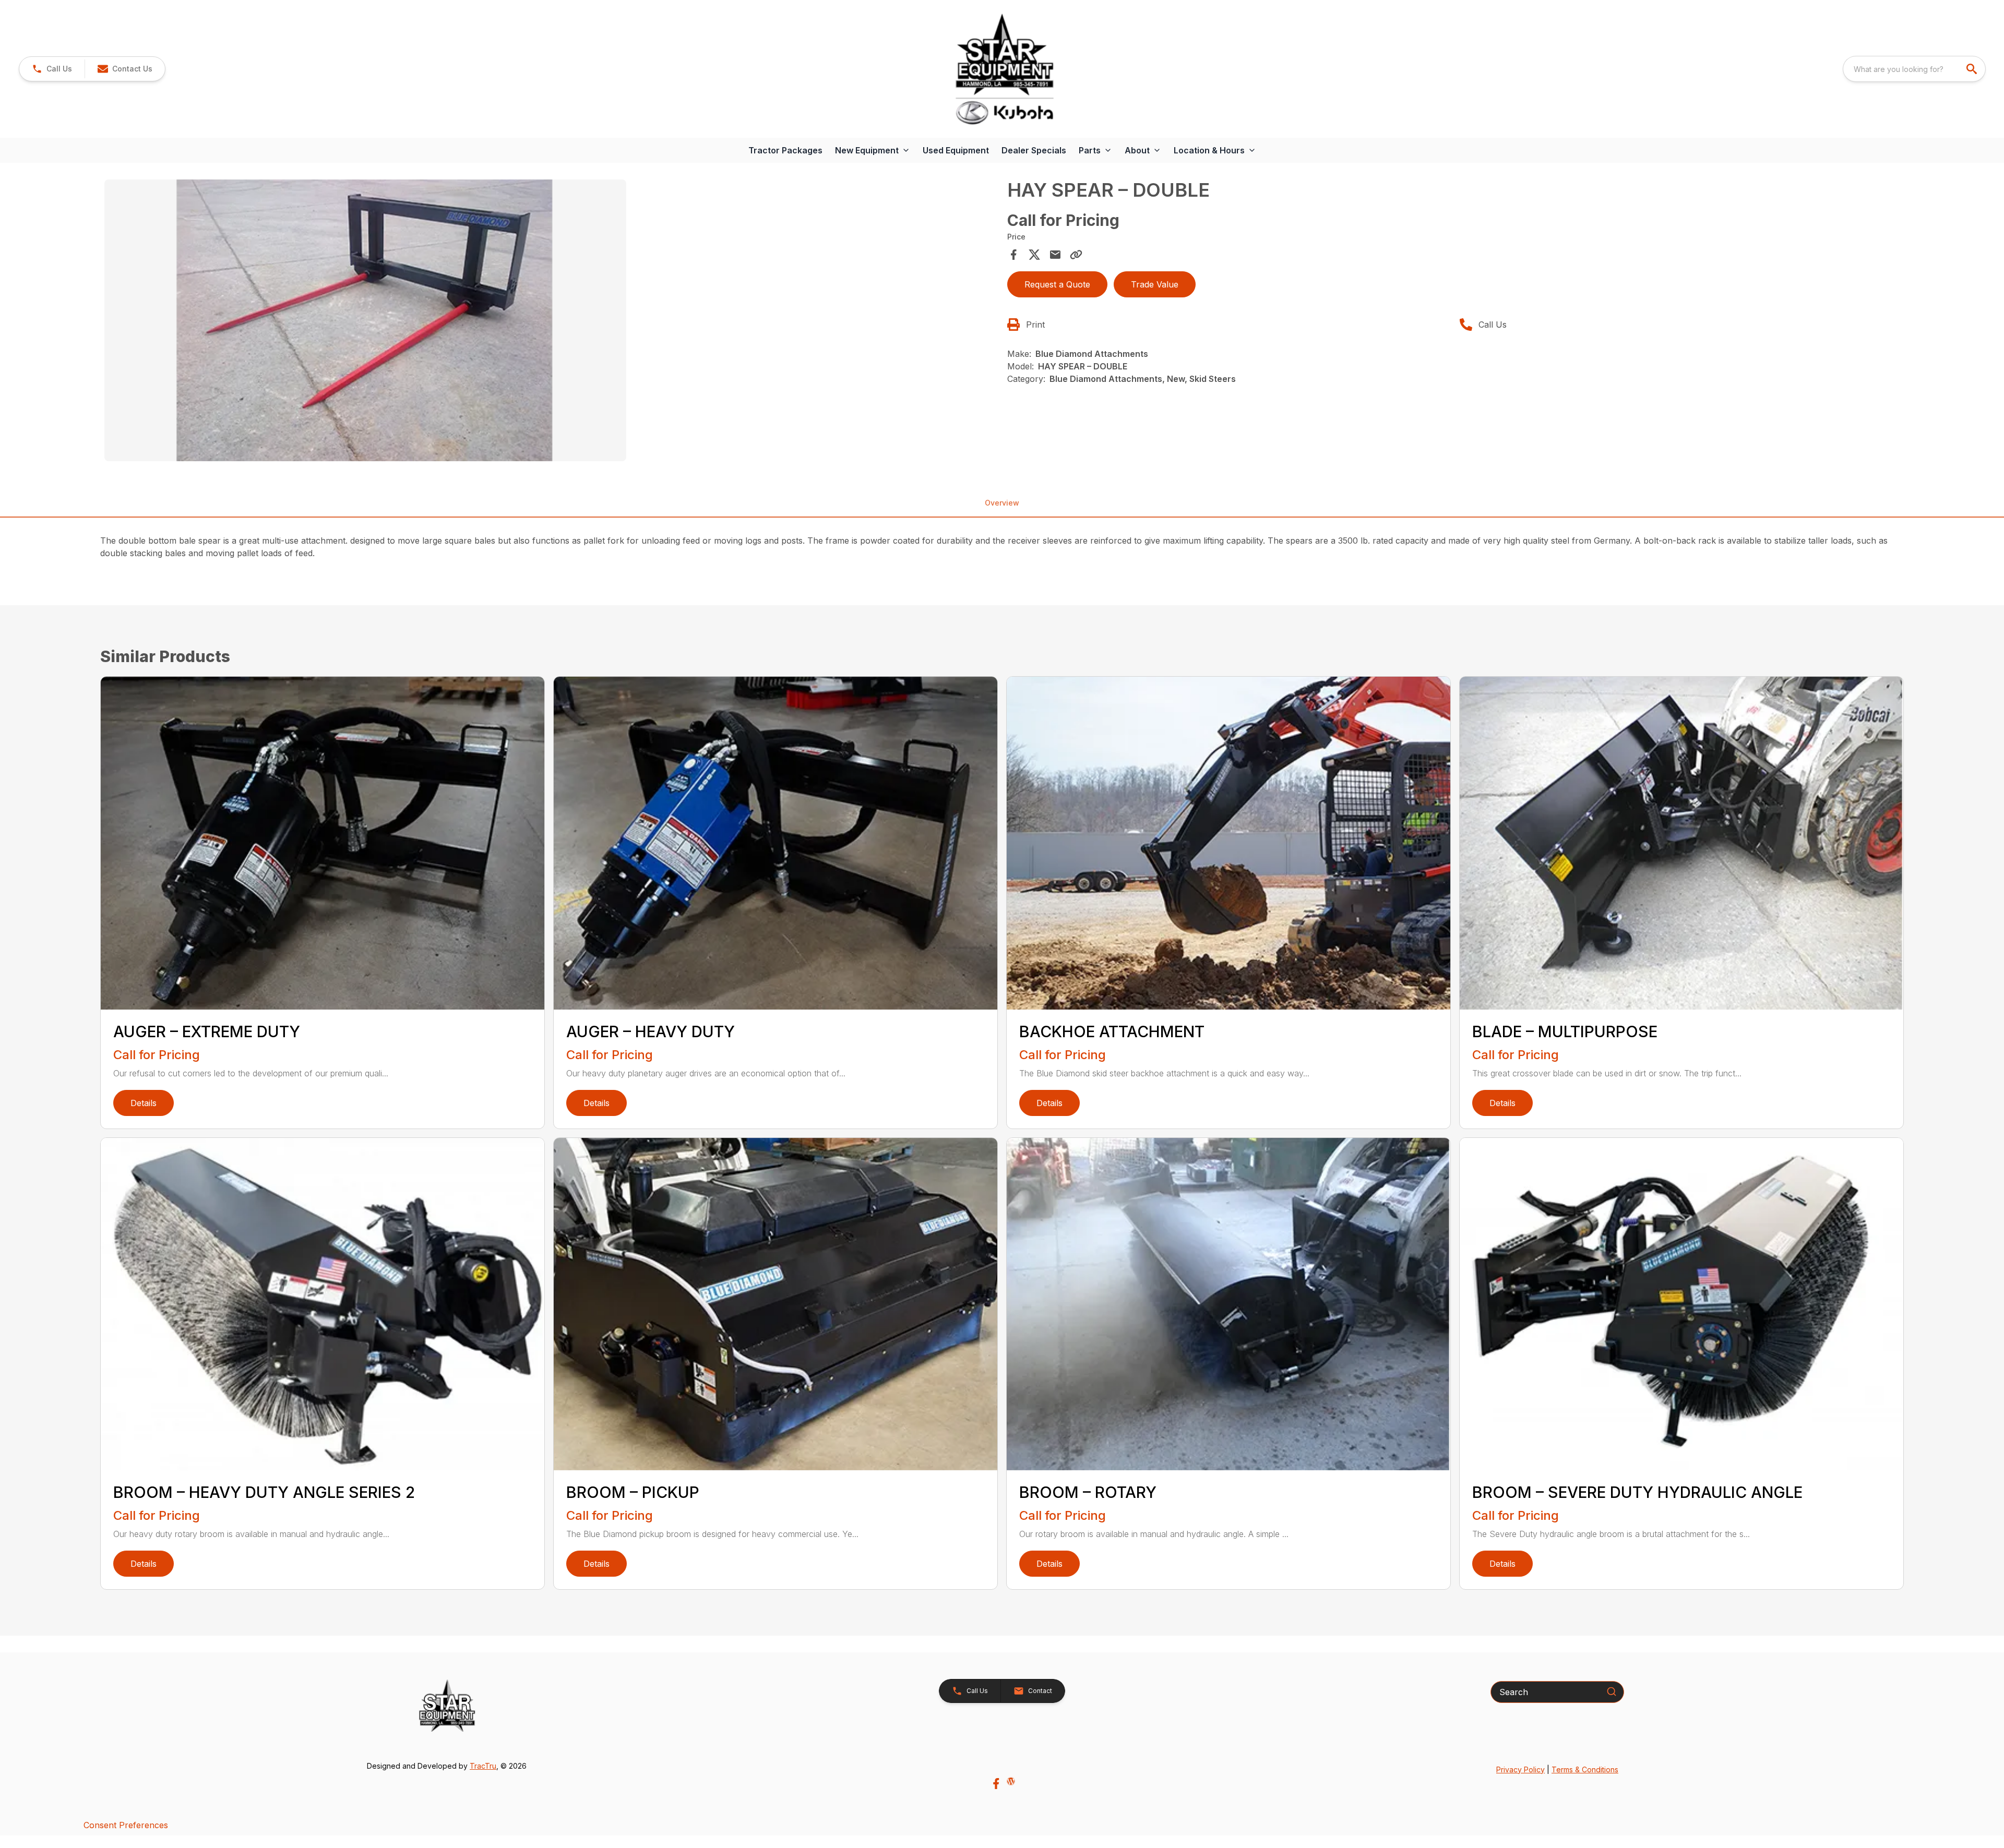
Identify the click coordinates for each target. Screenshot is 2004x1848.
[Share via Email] (1055, 255)
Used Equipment (956, 150)
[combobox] (1914, 69)
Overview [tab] (1002, 503)
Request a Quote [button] (1057, 284)
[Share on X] (1034, 255)
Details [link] (144, 1103)
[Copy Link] (1076, 255)
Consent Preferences (126, 1825)
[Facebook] (996, 1784)
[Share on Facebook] (1013, 255)
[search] (1973, 69)
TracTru (483, 1766)
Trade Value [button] (1155, 284)
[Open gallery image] (365, 320)
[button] (52, 69)
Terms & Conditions (1585, 1769)
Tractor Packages (785, 150)
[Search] (1612, 1691)
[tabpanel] (551, 322)
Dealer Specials (1034, 150)
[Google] (1011, 1781)
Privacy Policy (1520, 1769)
